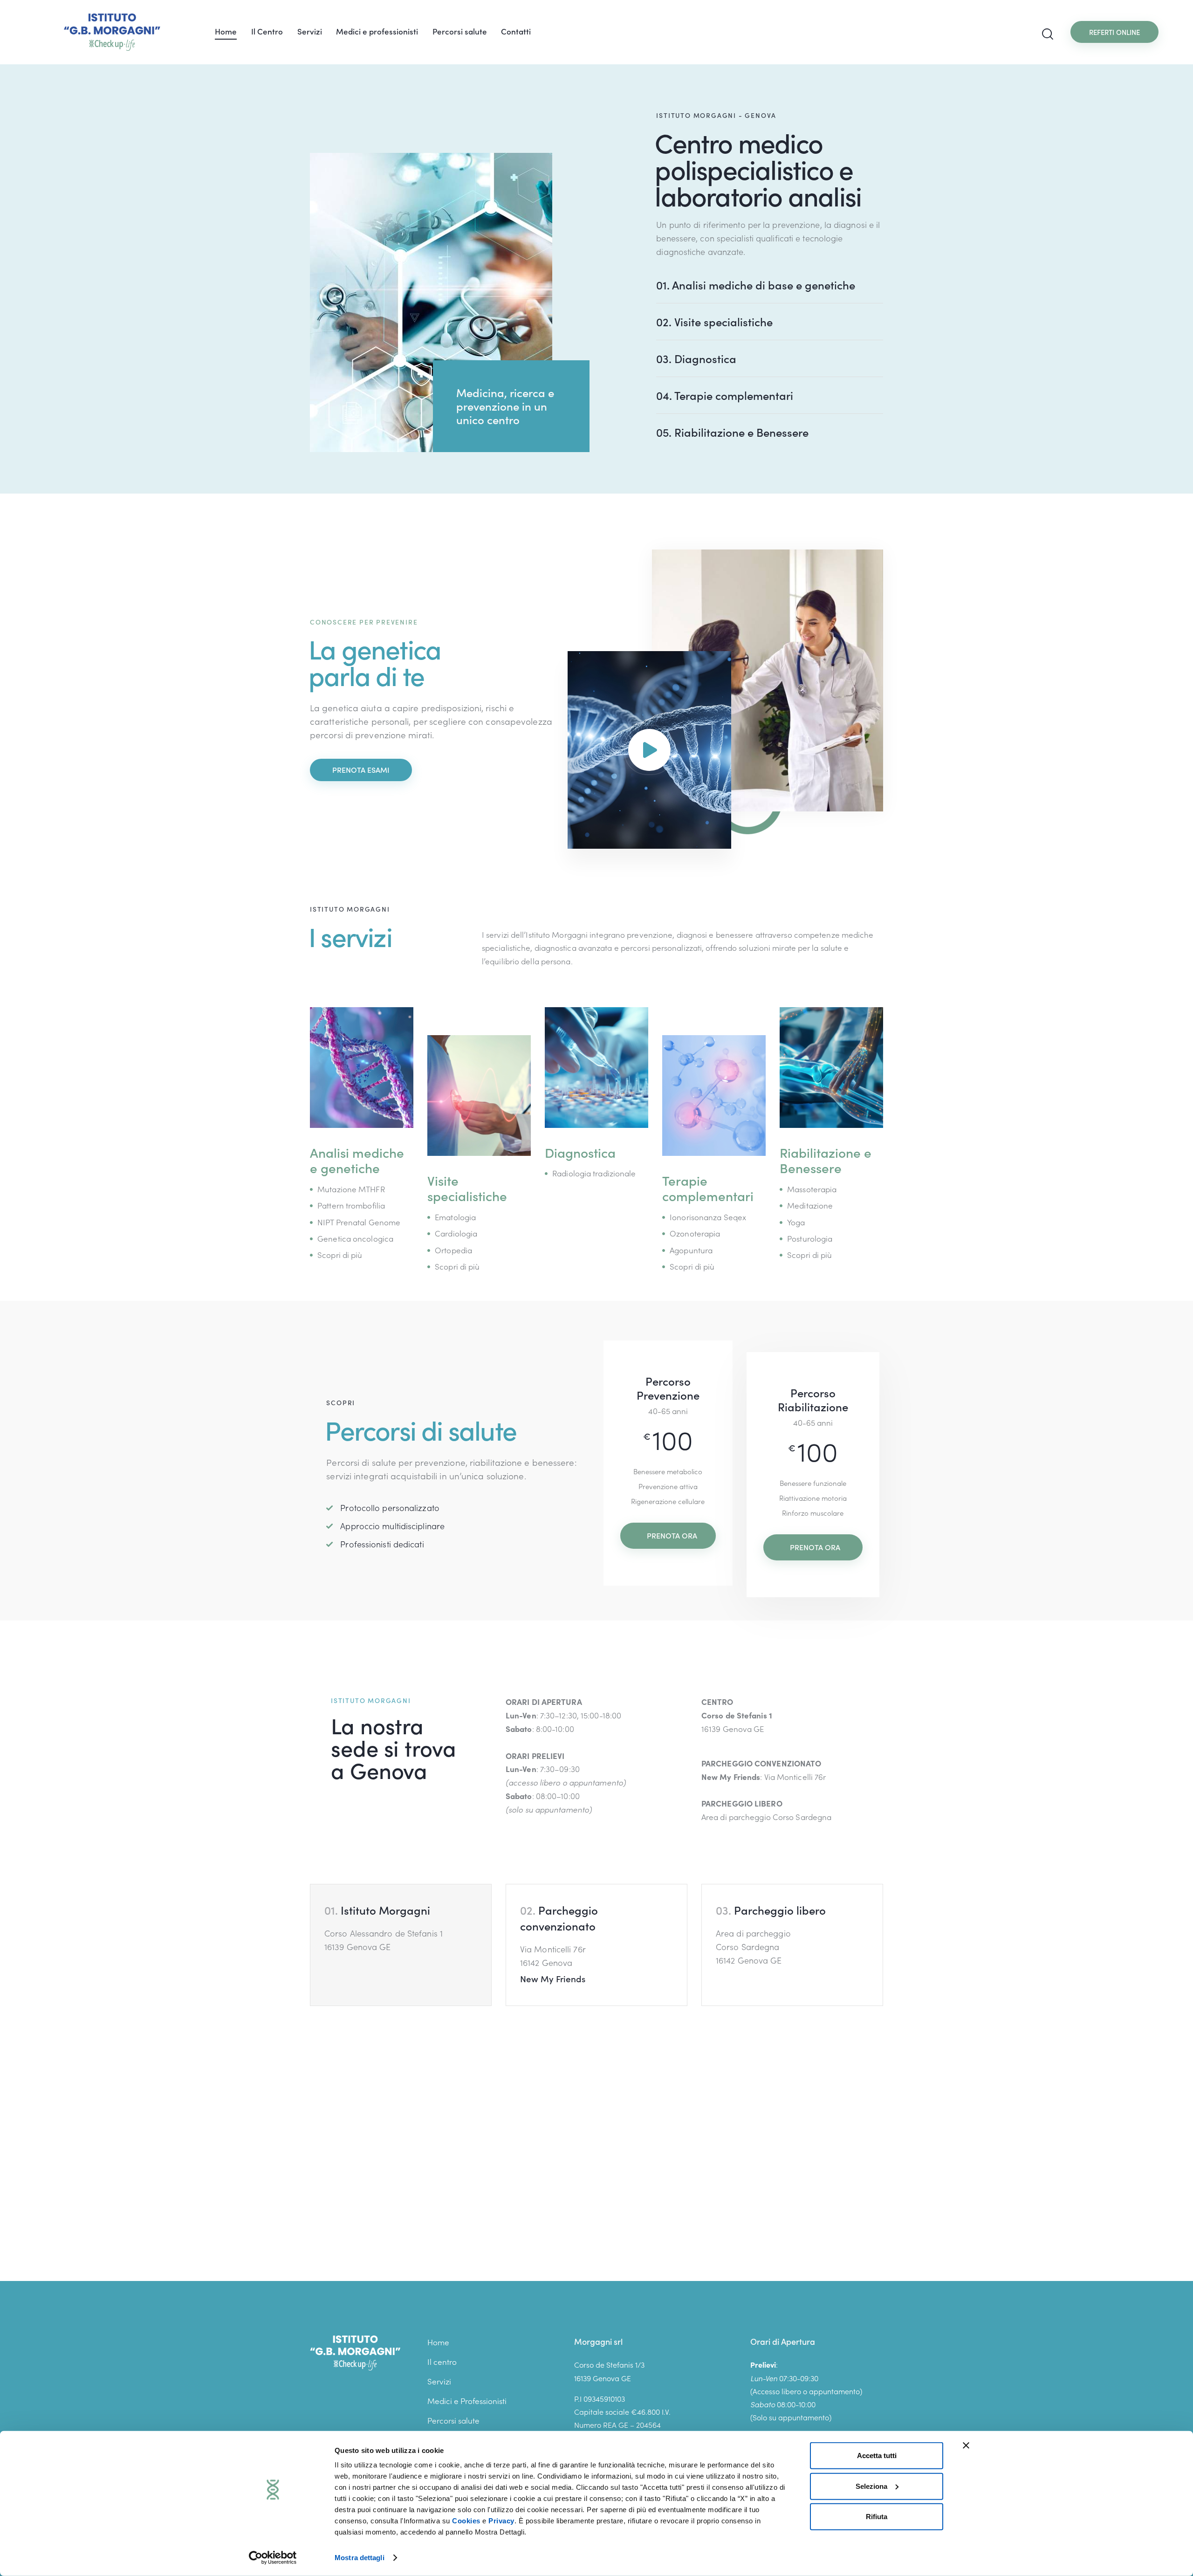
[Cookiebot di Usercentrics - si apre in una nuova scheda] (273, 2558)
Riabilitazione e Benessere (732, 432)
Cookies (466, 2521)
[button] (401, 1945)
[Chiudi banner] (966, 2445)
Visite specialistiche (714, 322)
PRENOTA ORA (672, 1535)
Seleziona (871, 2486)
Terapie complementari (725, 395)
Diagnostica (696, 358)
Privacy (501, 2521)
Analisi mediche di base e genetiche (756, 285)
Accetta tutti (877, 2456)
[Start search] (1048, 34)
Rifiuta (877, 2517)
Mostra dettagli (360, 2558)
